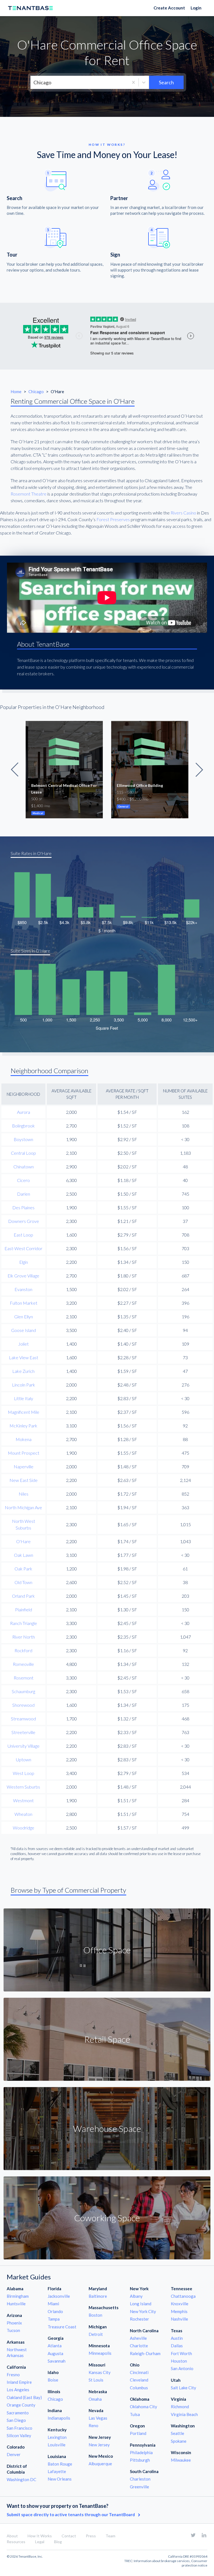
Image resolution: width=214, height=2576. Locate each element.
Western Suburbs (23, 1787)
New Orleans (60, 2479)
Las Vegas (98, 2418)
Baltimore (98, 2296)
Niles (24, 1494)
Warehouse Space (107, 2128)
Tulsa (135, 2414)
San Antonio (182, 2368)
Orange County (21, 2405)
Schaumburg (23, 1691)
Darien (24, 1194)
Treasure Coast (62, 2327)
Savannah (57, 2361)
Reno (93, 2425)
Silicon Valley (19, 2435)
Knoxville (180, 2304)
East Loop (23, 1235)
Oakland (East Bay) (24, 2397)
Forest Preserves (113, 519)
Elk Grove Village (23, 1276)
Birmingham (18, 2296)
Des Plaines (23, 1207)
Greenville (139, 2487)
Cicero (23, 1180)
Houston (179, 2361)
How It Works (40, 2536)
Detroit (96, 2334)
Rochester (139, 2319)
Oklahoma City (144, 2407)
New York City (143, 2311)
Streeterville (23, 1732)
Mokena (24, 1439)
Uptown (24, 1759)
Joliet (23, 1344)
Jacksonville (59, 2296)
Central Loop (23, 1153)
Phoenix (14, 2323)
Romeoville (23, 1664)
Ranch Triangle (24, 1623)
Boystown (23, 1139)
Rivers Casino (183, 513)
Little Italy (24, 1398)
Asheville (138, 2338)
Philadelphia (141, 2452)
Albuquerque (100, 2464)
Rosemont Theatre (29, 494)
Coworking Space (107, 2218)
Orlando (55, 2311)
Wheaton (23, 1814)
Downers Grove (24, 1221)
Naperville (24, 1466)
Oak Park (23, 1569)
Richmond (180, 2407)
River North (24, 1637)
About (12, 2536)
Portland (138, 2433)
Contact (69, 2536)
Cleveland (139, 2380)
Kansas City (100, 2372)
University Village (24, 1746)
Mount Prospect (24, 1453)
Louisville (57, 2445)
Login (196, 8)
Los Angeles (18, 2390)
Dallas (177, 2346)
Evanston (23, 1289)
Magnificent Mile (24, 1412)
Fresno (13, 2375)
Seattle (177, 2433)
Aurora (24, 1112)
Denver (14, 2454)
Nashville (179, 2319)
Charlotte (139, 2346)
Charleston (140, 2479)
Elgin (24, 1262)
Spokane (179, 2441)
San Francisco (20, 2428)
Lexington (57, 2437)
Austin (177, 2338)
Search (166, 82)
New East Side (24, 1480)
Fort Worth (181, 2353)
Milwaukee (181, 2460)
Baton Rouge (60, 2464)
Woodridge (24, 1828)
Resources (16, 2542)
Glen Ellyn (24, 1317)
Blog (58, 2542)
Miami (53, 2304)
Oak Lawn (24, 1555)
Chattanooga (183, 2296)
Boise (53, 2380)
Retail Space (107, 2039)
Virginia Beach (184, 2414)
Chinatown (24, 1167)
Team (110, 2536)
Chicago (37, 391)
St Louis (96, 2380)
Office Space (107, 1950)
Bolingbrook (23, 1126)
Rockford (23, 1650)
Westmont (23, 1800)
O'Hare (23, 1541)
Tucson (13, 2330)
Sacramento (18, 2413)
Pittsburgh (140, 2460)
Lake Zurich (23, 1371)
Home (16, 391)
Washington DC (21, 2479)
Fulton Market (24, 1303)
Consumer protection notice (194, 2563)
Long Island (141, 2304)
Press (91, 2536)
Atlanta (55, 2346)
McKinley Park (23, 1426)
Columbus (139, 2388)
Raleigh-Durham (145, 2353)
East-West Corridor (23, 1248)
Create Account (169, 8)
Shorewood (23, 1705)
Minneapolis (100, 2353)
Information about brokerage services (162, 2561)
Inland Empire (19, 2382)
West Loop (24, 1773)
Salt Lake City (183, 2388)
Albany (136, 2296)
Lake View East (24, 1357)
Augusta (55, 2353)
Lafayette (57, 2471)
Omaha (95, 2399)
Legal (40, 2542)
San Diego (16, 2420)
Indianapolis (59, 2418)
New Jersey (99, 2445)
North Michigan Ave (23, 1507)
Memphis (179, 2311)
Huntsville (16, 2304)
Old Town (23, 1582)
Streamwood (23, 1719)
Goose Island (24, 1330)
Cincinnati (139, 2372)
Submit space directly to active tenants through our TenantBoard (71, 2515)
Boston (95, 2315)
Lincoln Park (24, 1385)
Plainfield (24, 1610)
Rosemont (24, 1678)
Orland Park (23, 1596)
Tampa (54, 2319)
